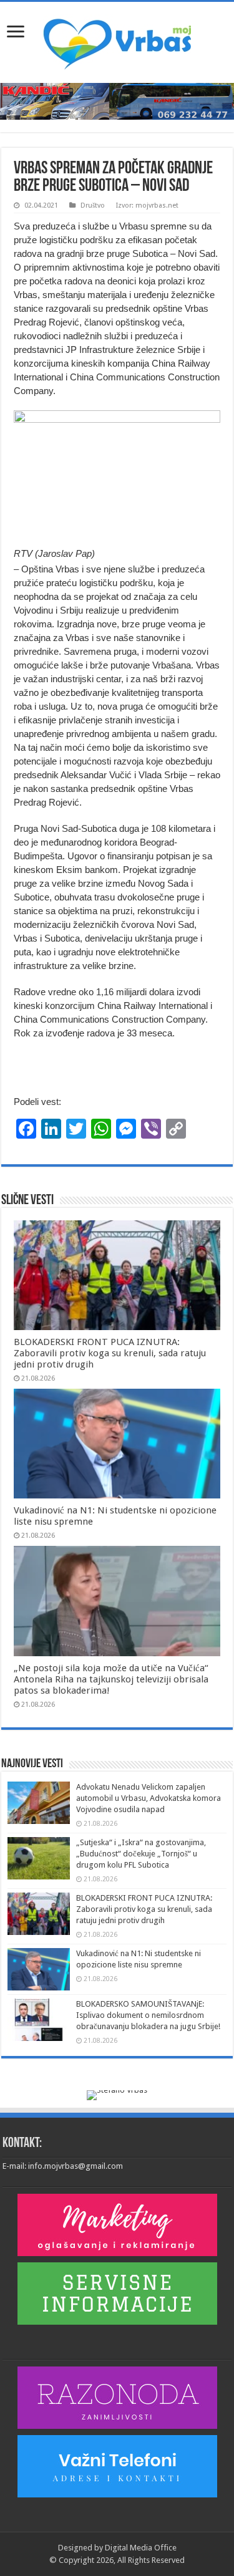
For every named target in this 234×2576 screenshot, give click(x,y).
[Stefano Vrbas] (117, 2094)
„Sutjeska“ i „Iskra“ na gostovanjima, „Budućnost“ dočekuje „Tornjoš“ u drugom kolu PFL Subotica (141, 1854)
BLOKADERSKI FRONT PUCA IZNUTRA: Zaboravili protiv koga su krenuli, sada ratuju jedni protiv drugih (110, 1353)
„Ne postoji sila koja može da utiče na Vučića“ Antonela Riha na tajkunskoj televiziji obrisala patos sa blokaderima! (111, 1679)
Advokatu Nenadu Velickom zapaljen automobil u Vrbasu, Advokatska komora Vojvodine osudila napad (149, 1798)
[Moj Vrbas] (117, 40)
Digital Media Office (141, 2548)
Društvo (93, 205)
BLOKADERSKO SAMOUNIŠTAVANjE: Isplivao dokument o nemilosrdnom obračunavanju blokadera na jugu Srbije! (148, 2015)
